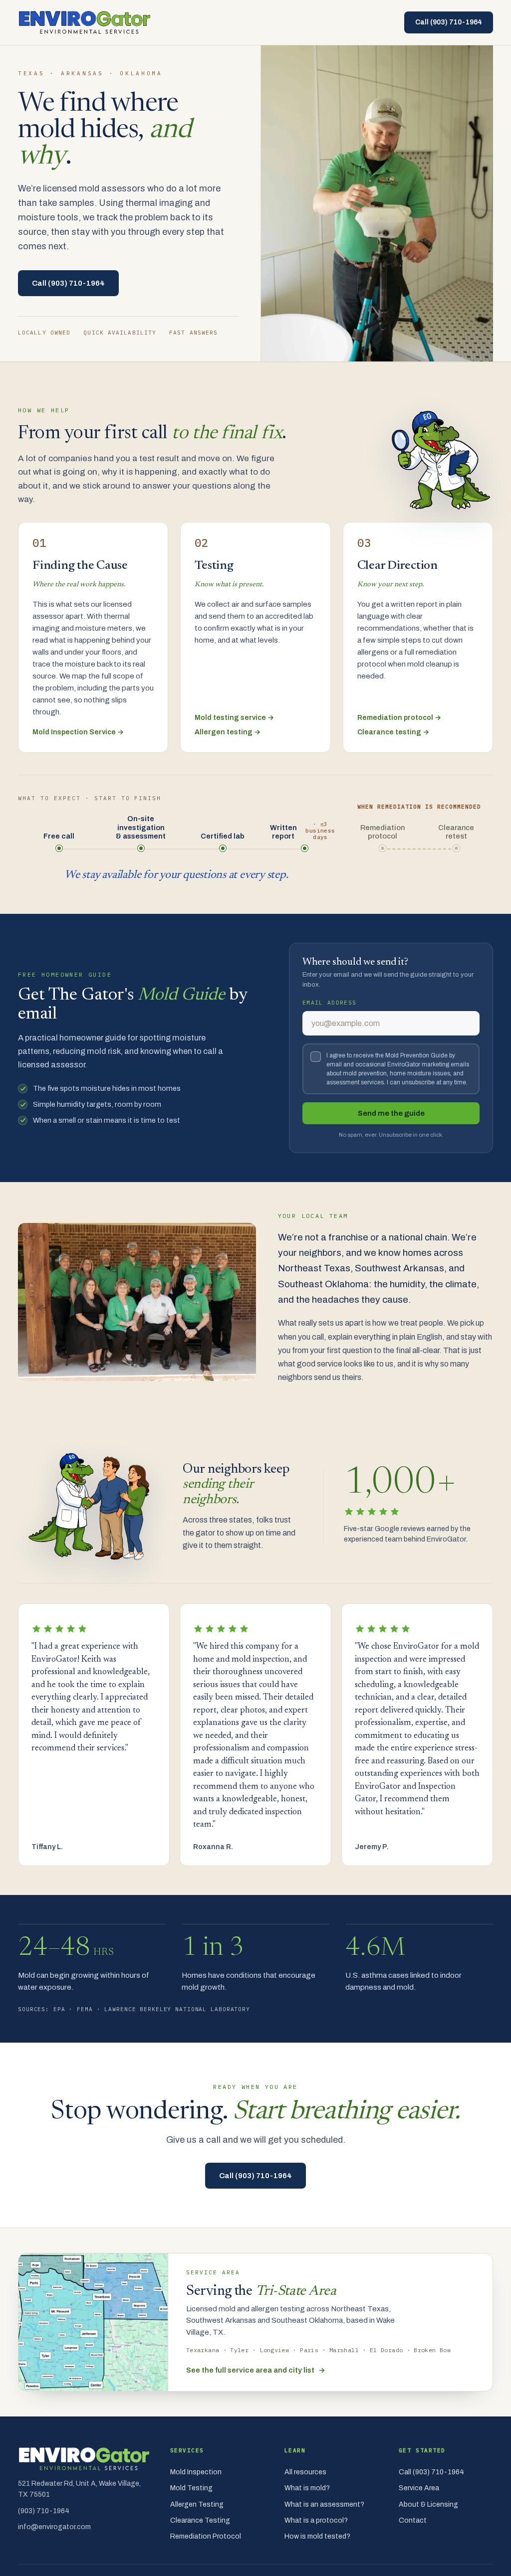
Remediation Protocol (206, 2536)
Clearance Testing (200, 2520)
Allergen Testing (197, 2504)
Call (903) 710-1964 (449, 22)
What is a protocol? (316, 2520)
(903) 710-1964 (44, 2511)
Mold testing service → (234, 718)
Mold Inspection (196, 2472)
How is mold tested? (317, 2536)
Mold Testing (191, 2488)
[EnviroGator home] (85, 22)
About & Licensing (428, 2504)
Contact (413, 2520)
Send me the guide (391, 1113)
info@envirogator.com (54, 2527)
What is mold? (307, 2488)
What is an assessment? (324, 2504)
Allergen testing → (228, 732)
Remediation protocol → (399, 718)
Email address (329, 1003)
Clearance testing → (393, 732)
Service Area (419, 2488)
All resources (305, 2472)
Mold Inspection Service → (78, 732)
